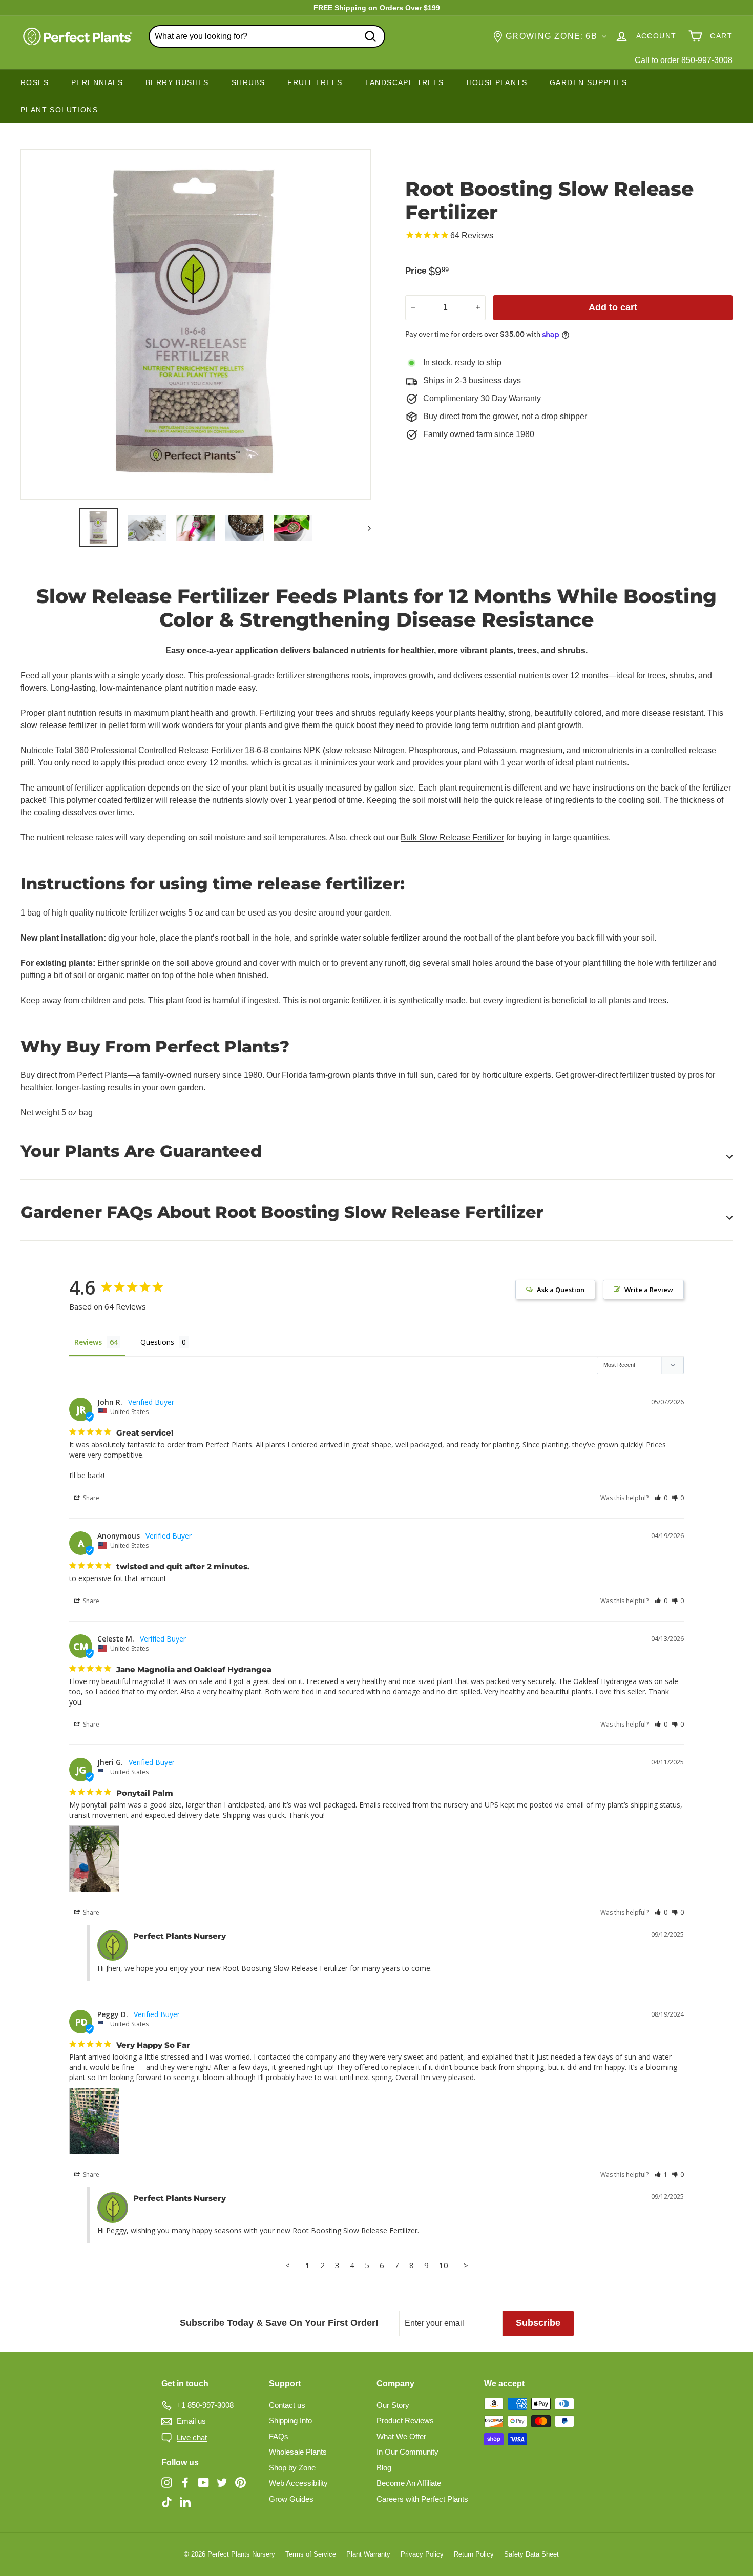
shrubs (364, 713)
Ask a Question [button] (561, 1290)
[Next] (364, 528)
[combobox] (267, 36)
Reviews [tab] (88, 1342)
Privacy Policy (422, 2554)
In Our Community (407, 2452)
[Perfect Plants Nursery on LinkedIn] (185, 2501)
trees (325, 713)
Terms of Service (311, 2554)
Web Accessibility (298, 2483)
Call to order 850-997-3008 (684, 60)
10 (444, 2265)
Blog (384, 2468)
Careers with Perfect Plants (422, 2499)
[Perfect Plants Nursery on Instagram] (167, 2482)
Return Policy (474, 2554)
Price (416, 271)
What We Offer (401, 2436)
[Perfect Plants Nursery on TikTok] (167, 2501)
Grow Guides (291, 2499)
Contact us (287, 2405)
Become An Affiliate (409, 2483)
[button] (661, 1498)
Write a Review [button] (649, 1290)
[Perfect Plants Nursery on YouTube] (204, 2482)
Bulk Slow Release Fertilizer (452, 837)
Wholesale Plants (298, 2452)
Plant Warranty (368, 2554)
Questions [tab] (157, 1342)
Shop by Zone (292, 2468)
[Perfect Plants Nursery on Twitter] (222, 2482)
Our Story (393, 2405)
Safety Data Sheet (531, 2554)
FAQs (279, 2436)
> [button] (466, 2265)
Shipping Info (290, 2421)
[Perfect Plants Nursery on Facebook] (185, 2482)
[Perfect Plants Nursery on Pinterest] (240, 2482)
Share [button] (90, 1498)
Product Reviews (405, 2421)
